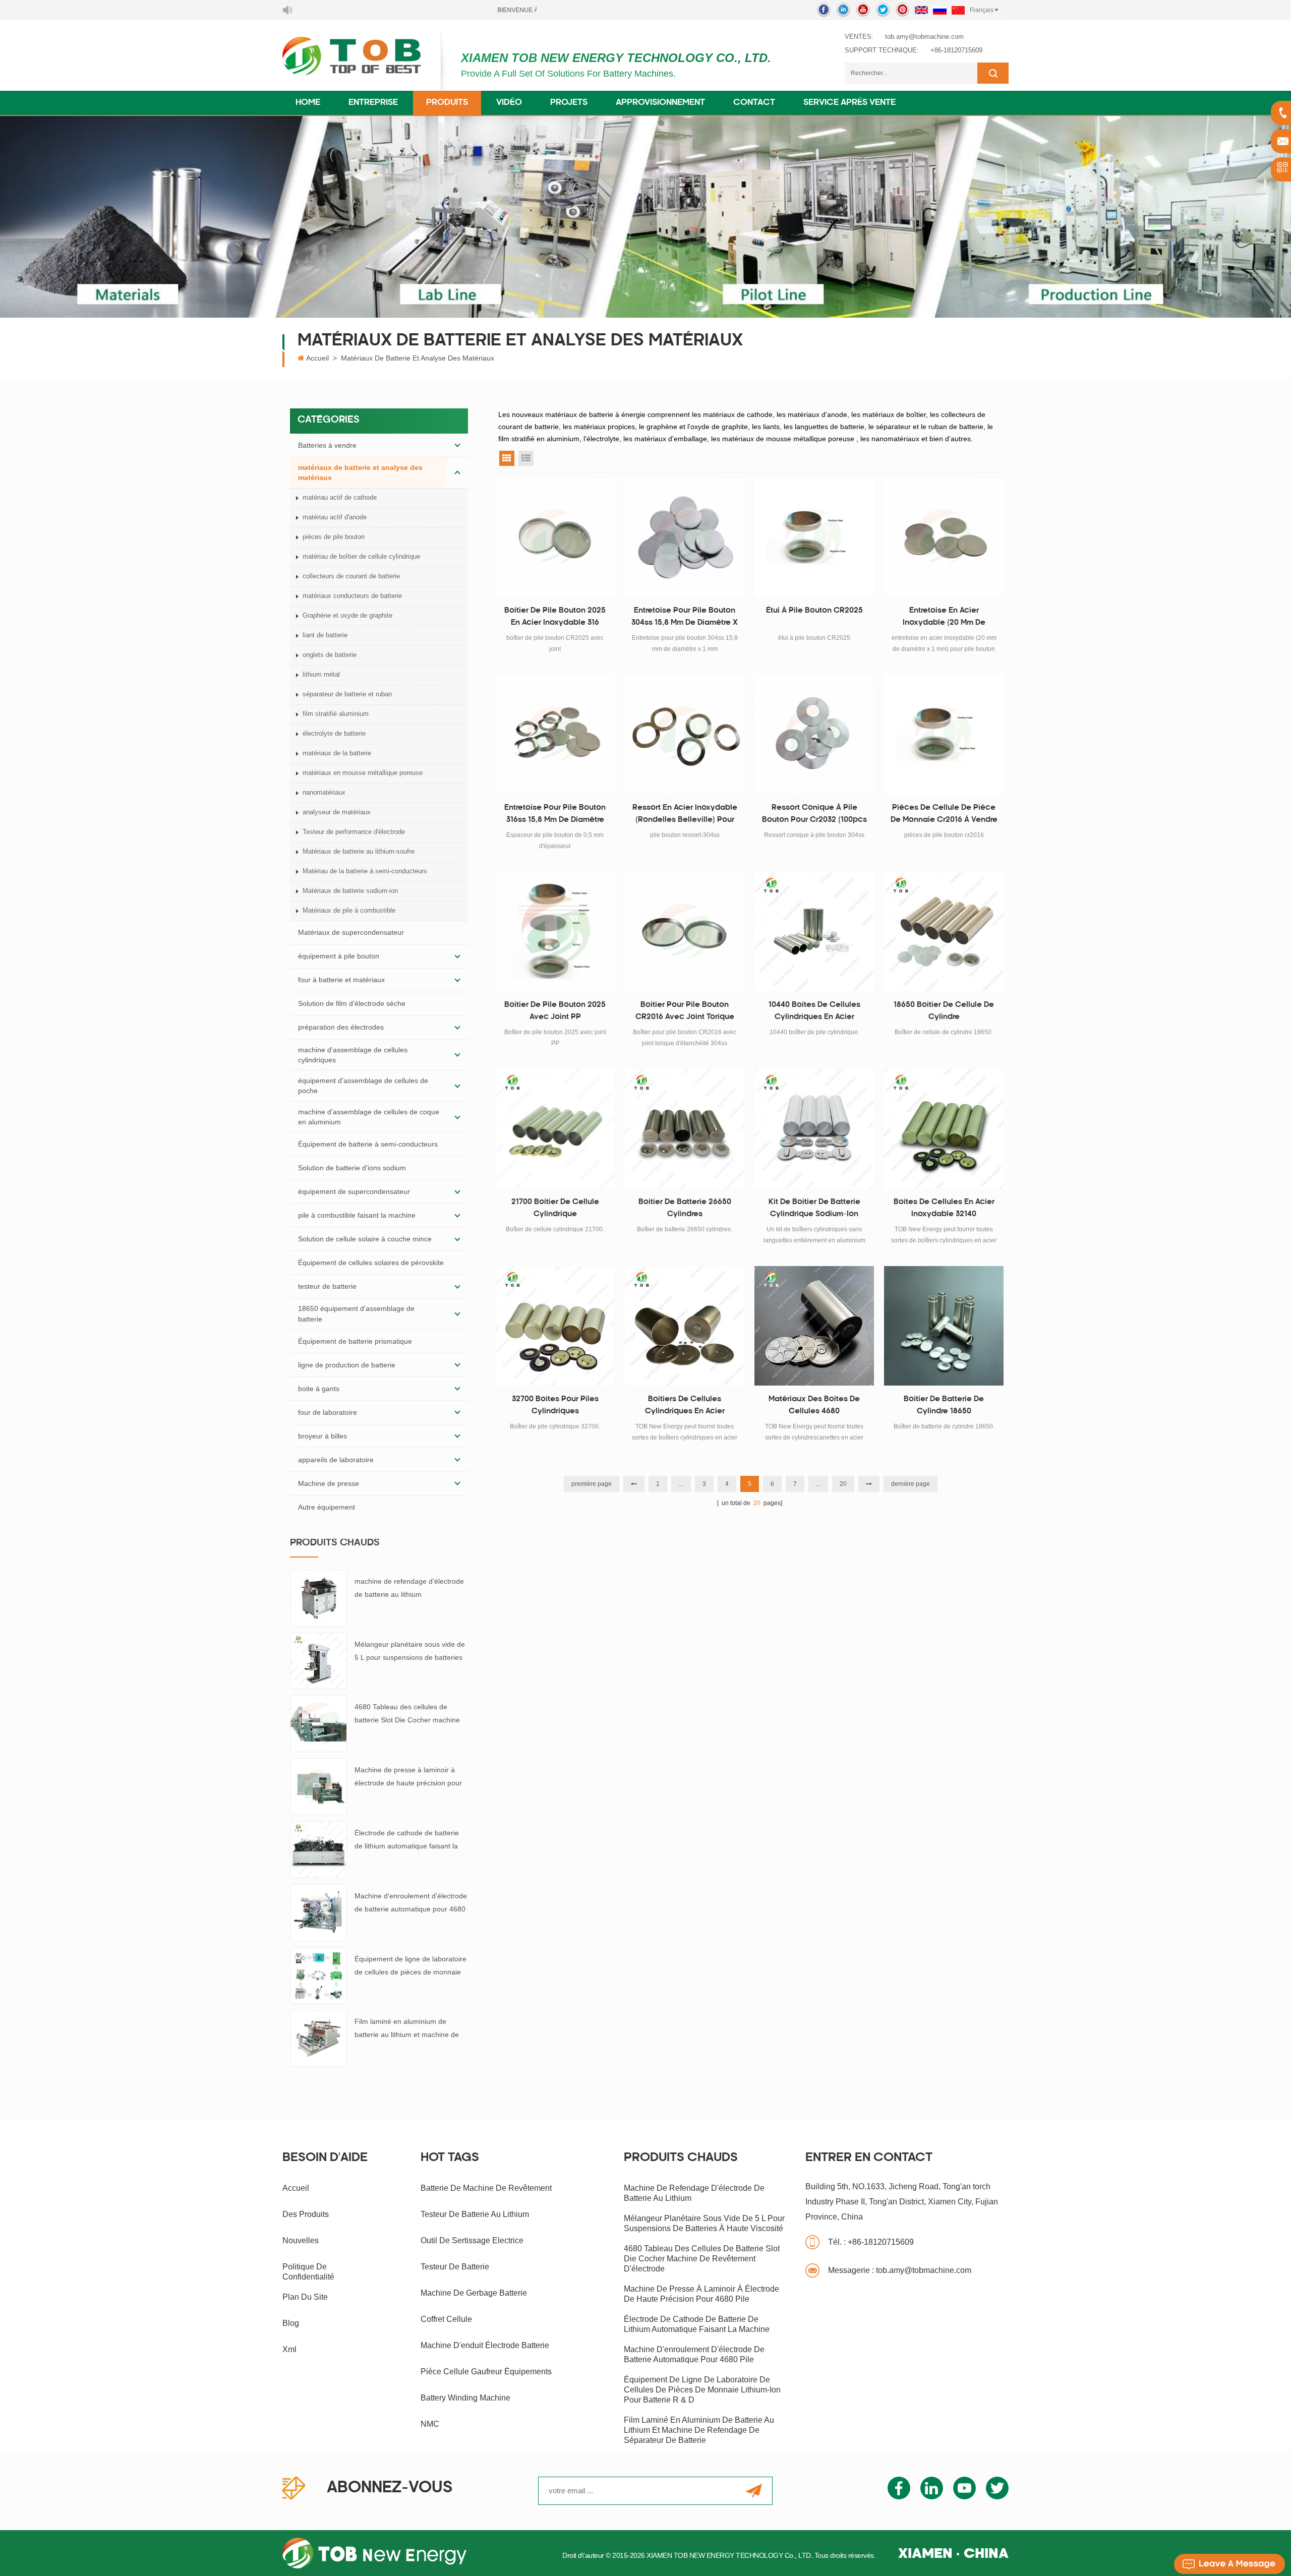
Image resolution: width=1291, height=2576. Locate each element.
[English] (921, 10)
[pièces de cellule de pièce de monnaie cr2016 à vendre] (944, 734)
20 (843, 1484)
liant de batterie (325, 635)
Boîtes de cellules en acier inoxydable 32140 (944, 1208)
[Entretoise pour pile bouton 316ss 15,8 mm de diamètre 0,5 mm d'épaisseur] (555, 734)
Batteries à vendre (327, 445)
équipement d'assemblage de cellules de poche (363, 1086)
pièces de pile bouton (334, 537)
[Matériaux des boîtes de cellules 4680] (814, 1326)
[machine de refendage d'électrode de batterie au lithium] (318, 1597)
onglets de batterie (330, 655)
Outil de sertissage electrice (472, 2240)
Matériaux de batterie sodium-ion (350, 891)
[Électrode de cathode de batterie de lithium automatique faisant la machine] (318, 1849)
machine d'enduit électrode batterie (485, 2345)
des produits (306, 2214)
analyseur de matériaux (337, 812)
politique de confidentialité (308, 2272)
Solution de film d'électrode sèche (352, 1003)
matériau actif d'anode (335, 517)
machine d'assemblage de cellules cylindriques (353, 1055)
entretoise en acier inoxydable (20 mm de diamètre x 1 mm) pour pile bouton (944, 618)
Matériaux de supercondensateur (351, 932)
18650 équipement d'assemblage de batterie (356, 1313)
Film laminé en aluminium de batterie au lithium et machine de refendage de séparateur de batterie (407, 2029)
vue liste (526, 458)
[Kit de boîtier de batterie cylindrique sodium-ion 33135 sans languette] (814, 1129)
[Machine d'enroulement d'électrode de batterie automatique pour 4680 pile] (318, 1912)
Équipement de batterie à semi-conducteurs (368, 1144)
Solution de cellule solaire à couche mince (365, 1239)
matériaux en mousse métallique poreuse (363, 773)
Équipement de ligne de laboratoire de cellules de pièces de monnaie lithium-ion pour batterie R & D (410, 1967)
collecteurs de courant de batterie (351, 576)
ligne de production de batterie (347, 1365)
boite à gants (319, 1389)
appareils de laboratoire (336, 1460)
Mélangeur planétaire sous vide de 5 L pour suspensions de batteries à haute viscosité (410, 1652)
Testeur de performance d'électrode (354, 832)
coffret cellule (446, 2319)
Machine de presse (329, 1483)
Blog (291, 2323)
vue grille (507, 458)
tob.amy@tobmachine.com (924, 37)
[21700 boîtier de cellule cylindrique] (555, 1129)
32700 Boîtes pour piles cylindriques (555, 1405)
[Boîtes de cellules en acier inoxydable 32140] (944, 1129)
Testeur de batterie (455, 2267)
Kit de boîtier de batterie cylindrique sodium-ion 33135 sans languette (814, 1210)
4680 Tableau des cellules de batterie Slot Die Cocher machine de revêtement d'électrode (407, 1715)
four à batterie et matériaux (341, 980)
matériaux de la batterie (337, 753)
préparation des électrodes (341, 1027)
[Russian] (940, 10)
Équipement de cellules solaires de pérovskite (371, 1263)
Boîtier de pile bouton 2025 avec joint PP (555, 1011)
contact (754, 103)
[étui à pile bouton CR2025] (814, 537)
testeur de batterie (327, 1286)
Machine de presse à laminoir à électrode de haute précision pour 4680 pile (408, 1778)
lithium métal (321, 674)
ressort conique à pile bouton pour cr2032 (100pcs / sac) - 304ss (814, 815)
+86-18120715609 (956, 50)
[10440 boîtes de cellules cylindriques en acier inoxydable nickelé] (814, 932)
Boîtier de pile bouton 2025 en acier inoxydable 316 (555, 617)
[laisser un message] (1229, 2564)
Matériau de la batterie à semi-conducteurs (365, 871)
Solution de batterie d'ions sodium (352, 1168)
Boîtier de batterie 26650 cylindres (685, 1208)
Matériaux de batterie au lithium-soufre (359, 851)
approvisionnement (660, 103)
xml (289, 2349)
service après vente (849, 103)
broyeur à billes (322, 1436)
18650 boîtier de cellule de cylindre (944, 1011)
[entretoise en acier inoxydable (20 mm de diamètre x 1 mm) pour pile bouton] (944, 537)
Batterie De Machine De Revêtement (486, 2188)
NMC (430, 2424)
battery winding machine (465, 2398)
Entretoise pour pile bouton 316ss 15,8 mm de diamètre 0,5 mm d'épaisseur (555, 815)
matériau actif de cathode (340, 497)
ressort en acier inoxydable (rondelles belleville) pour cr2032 (685, 815)
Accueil (317, 358)
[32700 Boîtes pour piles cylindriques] (555, 1326)
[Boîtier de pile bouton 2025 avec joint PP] (555, 932)
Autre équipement (327, 1507)
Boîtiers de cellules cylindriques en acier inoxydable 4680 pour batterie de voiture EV (685, 1407)
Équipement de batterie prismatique (355, 1341)
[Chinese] (958, 10)
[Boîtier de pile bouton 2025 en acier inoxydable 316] (555, 537)
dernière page (911, 1484)
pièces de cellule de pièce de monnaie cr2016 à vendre (944, 814)
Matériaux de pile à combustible (349, 910)
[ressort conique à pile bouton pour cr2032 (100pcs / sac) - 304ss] (814, 734)
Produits (447, 103)
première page (592, 1484)
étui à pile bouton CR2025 (814, 611)
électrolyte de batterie (334, 733)
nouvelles (301, 2240)
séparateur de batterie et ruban (347, 694)
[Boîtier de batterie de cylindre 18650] (944, 1326)
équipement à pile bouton (339, 956)
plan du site (305, 2297)
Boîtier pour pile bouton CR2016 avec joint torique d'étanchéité (685, 1012)
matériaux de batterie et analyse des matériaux (418, 358)
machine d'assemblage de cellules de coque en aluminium (369, 1117)
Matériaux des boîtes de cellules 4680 (814, 1405)
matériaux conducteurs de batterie (352, 596)
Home (308, 103)
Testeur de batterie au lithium (475, 2214)
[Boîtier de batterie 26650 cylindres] (685, 1129)
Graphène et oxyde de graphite (347, 615)
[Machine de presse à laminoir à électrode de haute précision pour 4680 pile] (318, 1786)
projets (569, 103)
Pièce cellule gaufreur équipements (486, 2372)
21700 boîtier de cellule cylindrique (555, 1208)
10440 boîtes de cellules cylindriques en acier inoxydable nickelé (814, 1012)
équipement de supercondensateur (354, 1191)
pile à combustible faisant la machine (357, 1215)
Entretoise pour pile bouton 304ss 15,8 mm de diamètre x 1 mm (685, 618)
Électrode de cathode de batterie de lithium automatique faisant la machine (407, 1841)
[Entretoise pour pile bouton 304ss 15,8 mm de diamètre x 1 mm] (685, 537)
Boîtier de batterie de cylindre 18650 (944, 1405)
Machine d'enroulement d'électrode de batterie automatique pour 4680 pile (411, 1904)
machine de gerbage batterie (474, 2293)
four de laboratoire (328, 1412)
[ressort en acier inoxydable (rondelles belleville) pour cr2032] (685, 734)
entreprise (373, 103)
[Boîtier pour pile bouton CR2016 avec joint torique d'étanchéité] (685, 932)
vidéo (509, 103)
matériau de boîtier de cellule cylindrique (361, 556)
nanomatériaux (324, 792)
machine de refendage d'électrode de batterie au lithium (409, 1588)
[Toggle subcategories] (457, 445)
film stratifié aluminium (336, 714)
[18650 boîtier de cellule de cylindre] (944, 932)
